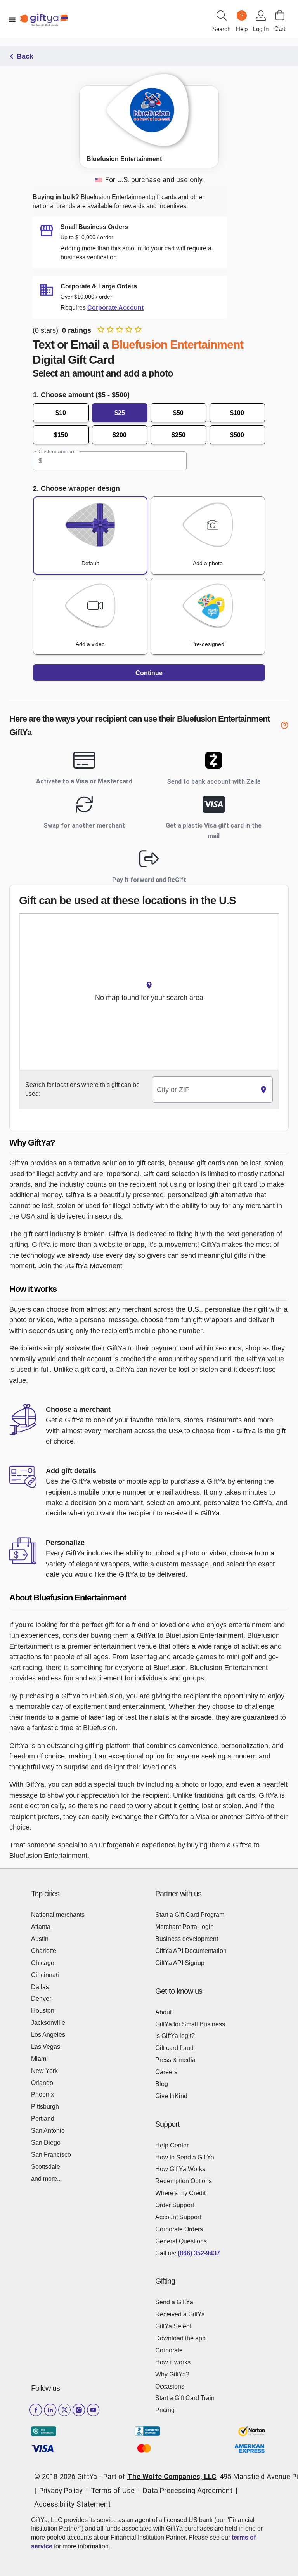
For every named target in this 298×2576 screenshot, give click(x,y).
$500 (237, 435)
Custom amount (57, 452)
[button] (149, 1143)
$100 (237, 413)
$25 (120, 413)
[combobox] (204, 1090)
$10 (61, 413)
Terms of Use (113, 2490)
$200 (120, 435)
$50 (178, 413)
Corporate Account (115, 308)
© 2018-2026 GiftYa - (68, 2476)
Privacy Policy (61, 2490)
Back (25, 56)
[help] (284, 726)
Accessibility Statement (72, 2504)
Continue (149, 673)
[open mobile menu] (12, 20)
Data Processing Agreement (188, 2490)
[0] (280, 15)
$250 (178, 435)
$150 (61, 435)
